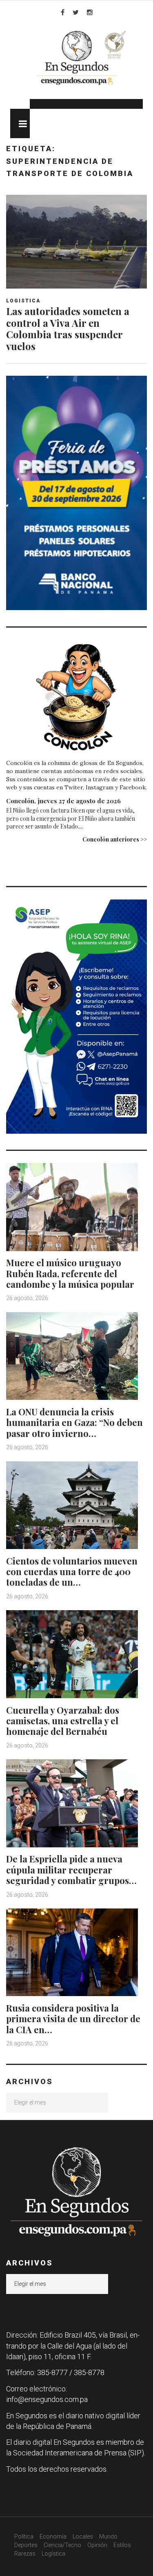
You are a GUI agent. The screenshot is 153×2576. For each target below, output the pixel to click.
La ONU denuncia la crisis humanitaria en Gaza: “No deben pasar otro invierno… (74, 1422)
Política (24, 2536)
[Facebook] (63, 12)
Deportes (26, 2545)
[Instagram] (90, 12)
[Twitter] (76, 12)
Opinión (97, 2545)
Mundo (108, 2536)
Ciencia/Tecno (62, 2545)
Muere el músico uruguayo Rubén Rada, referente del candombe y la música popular (70, 1273)
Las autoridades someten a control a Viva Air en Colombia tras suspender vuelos (68, 328)
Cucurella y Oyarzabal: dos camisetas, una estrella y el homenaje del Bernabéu (63, 1721)
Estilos (122, 2545)
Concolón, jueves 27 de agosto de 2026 (63, 801)
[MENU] (20, 123)
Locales (83, 2536)
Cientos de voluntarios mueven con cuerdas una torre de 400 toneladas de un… (72, 1572)
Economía (53, 2536)
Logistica (23, 301)
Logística (53, 2554)
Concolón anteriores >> (115, 839)
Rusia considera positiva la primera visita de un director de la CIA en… (73, 2019)
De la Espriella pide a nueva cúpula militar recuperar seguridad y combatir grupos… (71, 1870)
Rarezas (25, 2554)
